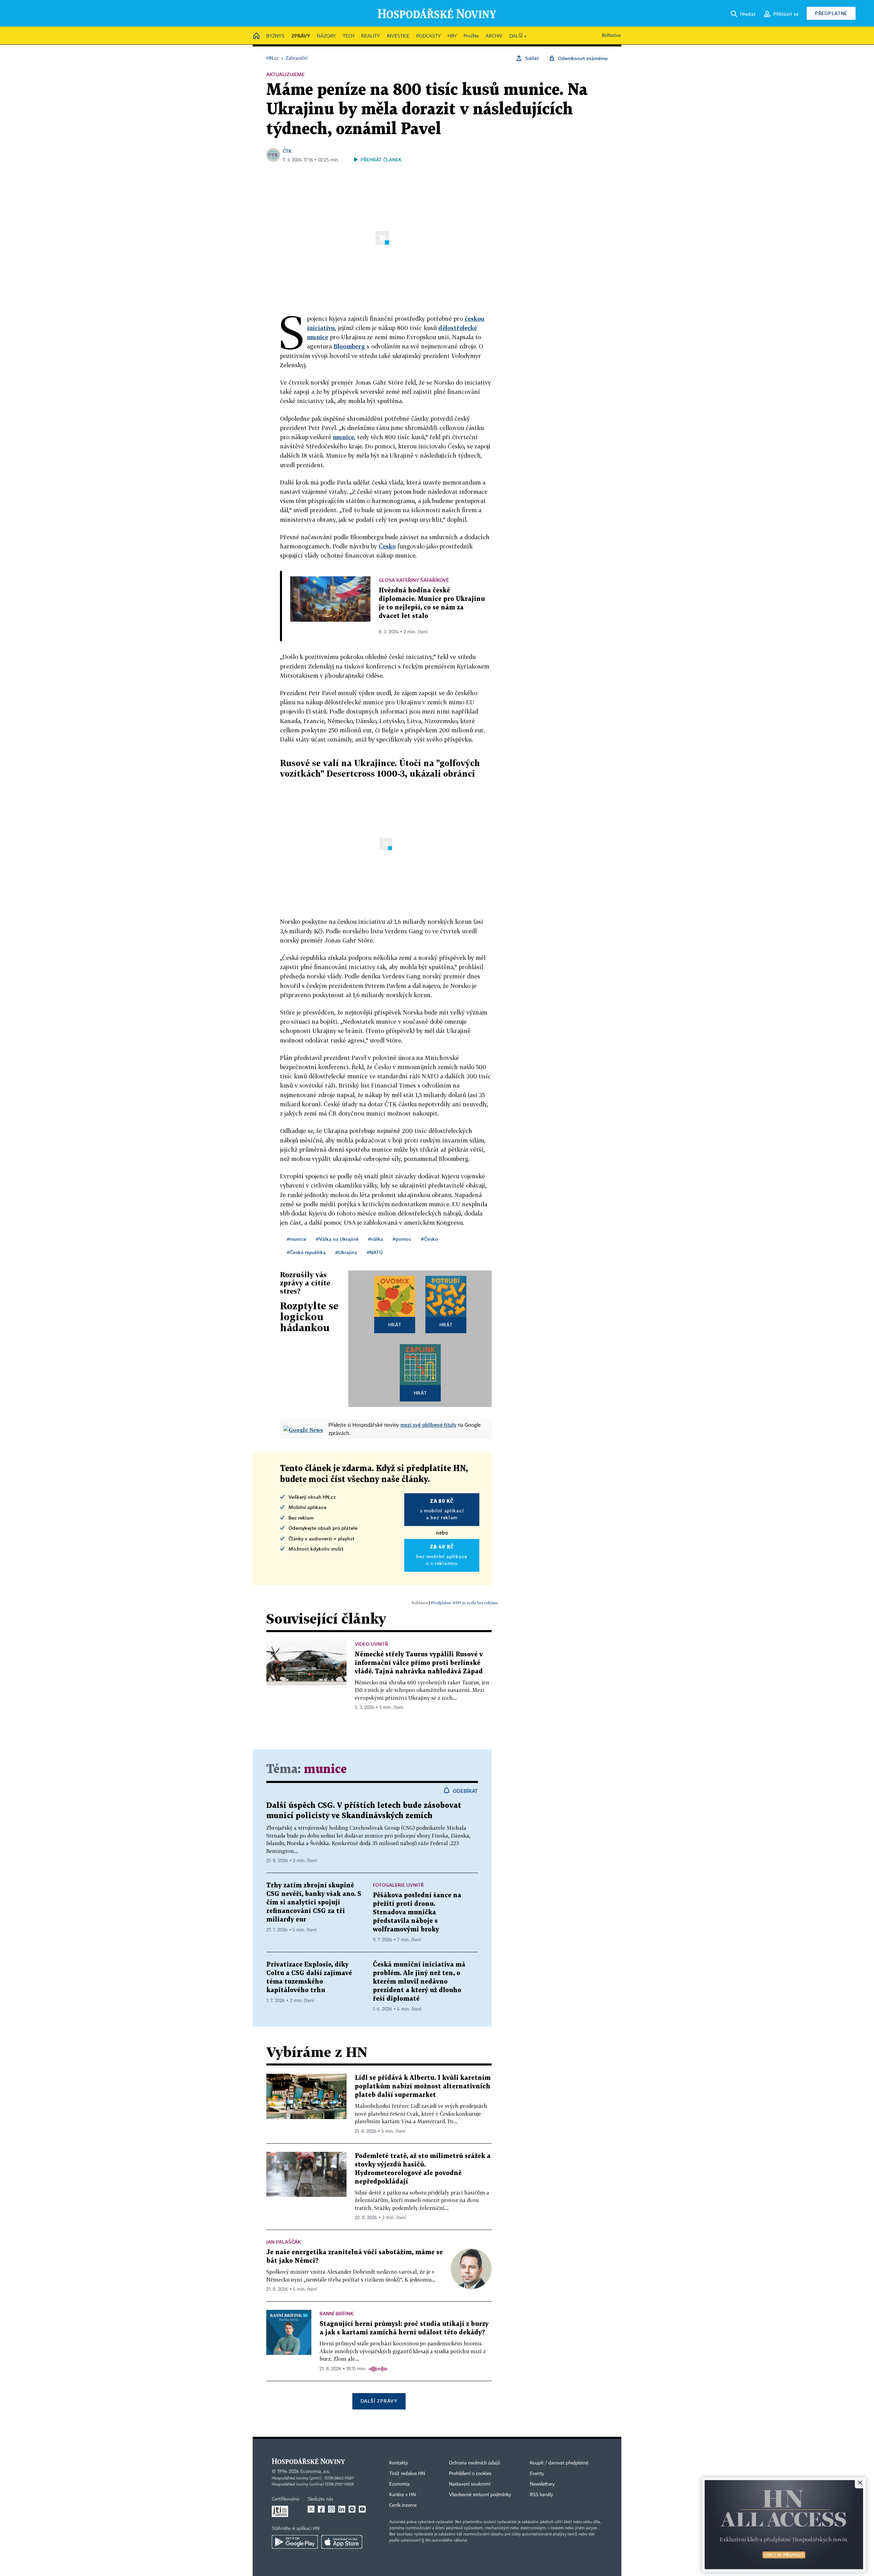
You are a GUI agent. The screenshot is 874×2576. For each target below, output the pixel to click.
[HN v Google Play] (295, 2542)
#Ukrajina (346, 1252)
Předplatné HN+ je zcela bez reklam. (465, 1603)
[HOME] (256, 36)
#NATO (375, 1252)
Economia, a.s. (315, 2472)
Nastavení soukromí (470, 2484)
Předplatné (831, 13)
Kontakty (399, 2463)
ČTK (287, 151)
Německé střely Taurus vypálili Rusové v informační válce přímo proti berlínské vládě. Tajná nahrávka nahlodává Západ (419, 1663)
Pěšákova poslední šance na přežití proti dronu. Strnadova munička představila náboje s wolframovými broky (417, 1912)
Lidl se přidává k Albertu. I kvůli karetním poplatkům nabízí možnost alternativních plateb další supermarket (423, 2086)
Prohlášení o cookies (470, 2474)
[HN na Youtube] (362, 2509)
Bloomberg (349, 346)
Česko (387, 546)
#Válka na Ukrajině (337, 1239)
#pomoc (402, 1239)
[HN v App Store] (342, 2542)
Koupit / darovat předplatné (559, 2463)
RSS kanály (541, 2495)
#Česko (429, 1239)
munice (343, 437)
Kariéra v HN (403, 2495)
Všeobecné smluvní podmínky (480, 2495)
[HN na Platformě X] (311, 2509)
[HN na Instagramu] (332, 2509)
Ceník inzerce (403, 2505)
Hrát (395, 1325)
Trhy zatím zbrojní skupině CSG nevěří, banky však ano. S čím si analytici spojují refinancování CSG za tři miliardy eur (314, 1903)
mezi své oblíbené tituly (428, 1425)
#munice (297, 1239)
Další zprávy (379, 2401)
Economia (399, 2484)
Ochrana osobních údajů (475, 2463)
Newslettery (542, 2484)
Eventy (537, 2474)
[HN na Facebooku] (321, 2509)
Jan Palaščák (284, 2242)
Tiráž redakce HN (407, 2474)
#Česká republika (306, 1252)
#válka (376, 1239)
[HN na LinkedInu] (342, 2509)
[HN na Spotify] (352, 2509)
